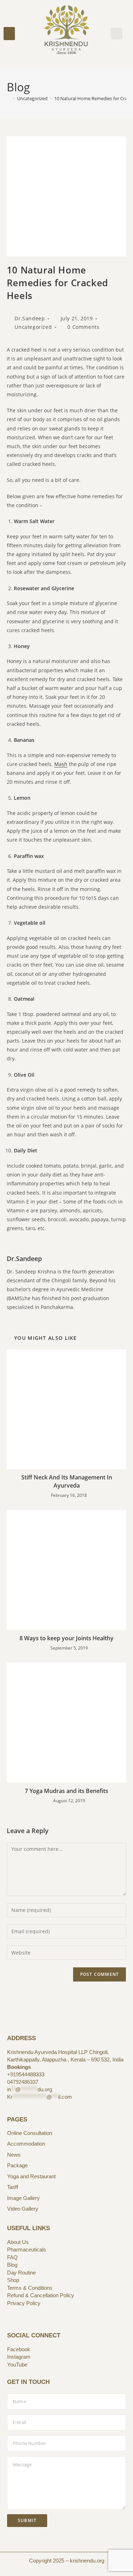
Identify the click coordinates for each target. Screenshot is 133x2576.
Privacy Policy (24, 2303)
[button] (9, 34)
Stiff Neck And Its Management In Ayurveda (67, 1481)
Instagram (19, 2357)
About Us (18, 2242)
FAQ (12, 2257)
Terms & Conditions (30, 2288)
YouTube (17, 2365)
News (14, 2155)
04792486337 (23, 2082)
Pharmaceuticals (27, 2249)
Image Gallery (23, 2198)
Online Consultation (30, 2133)
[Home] (9, 98)
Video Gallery (23, 2209)
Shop (13, 2280)
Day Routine (21, 2273)
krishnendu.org (87, 2561)
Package (17, 2165)
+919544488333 (26, 2074)
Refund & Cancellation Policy (41, 2295)
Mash (61, 764)
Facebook (19, 2349)
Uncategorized (33, 327)
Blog (12, 2265)
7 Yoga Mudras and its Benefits (66, 1791)
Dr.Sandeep (30, 318)
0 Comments (83, 327)
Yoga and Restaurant (31, 2176)
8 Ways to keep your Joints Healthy (66, 1638)
